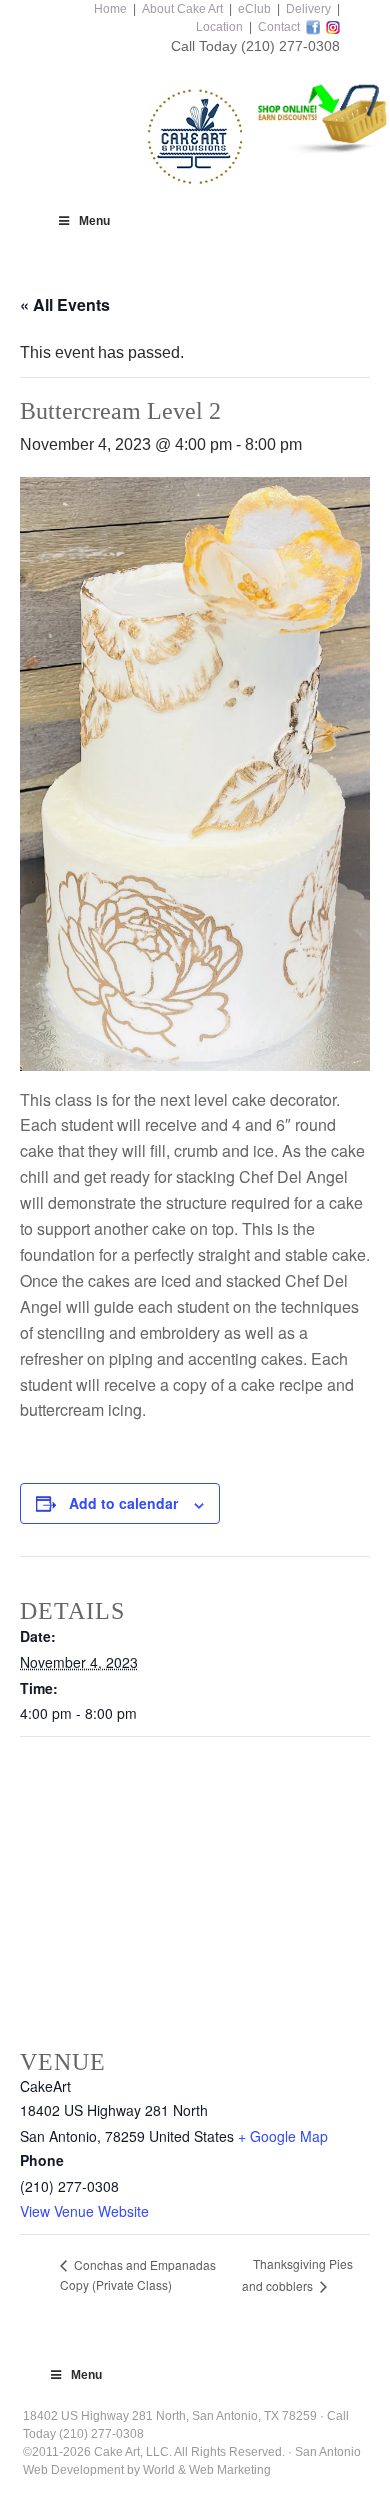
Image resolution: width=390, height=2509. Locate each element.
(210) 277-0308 (290, 46)
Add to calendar (123, 1503)
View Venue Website (84, 2211)
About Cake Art (182, 9)
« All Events (65, 304)
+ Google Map (283, 2136)
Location (219, 27)
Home (110, 9)
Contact (279, 27)
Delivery (308, 9)
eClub (254, 9)
